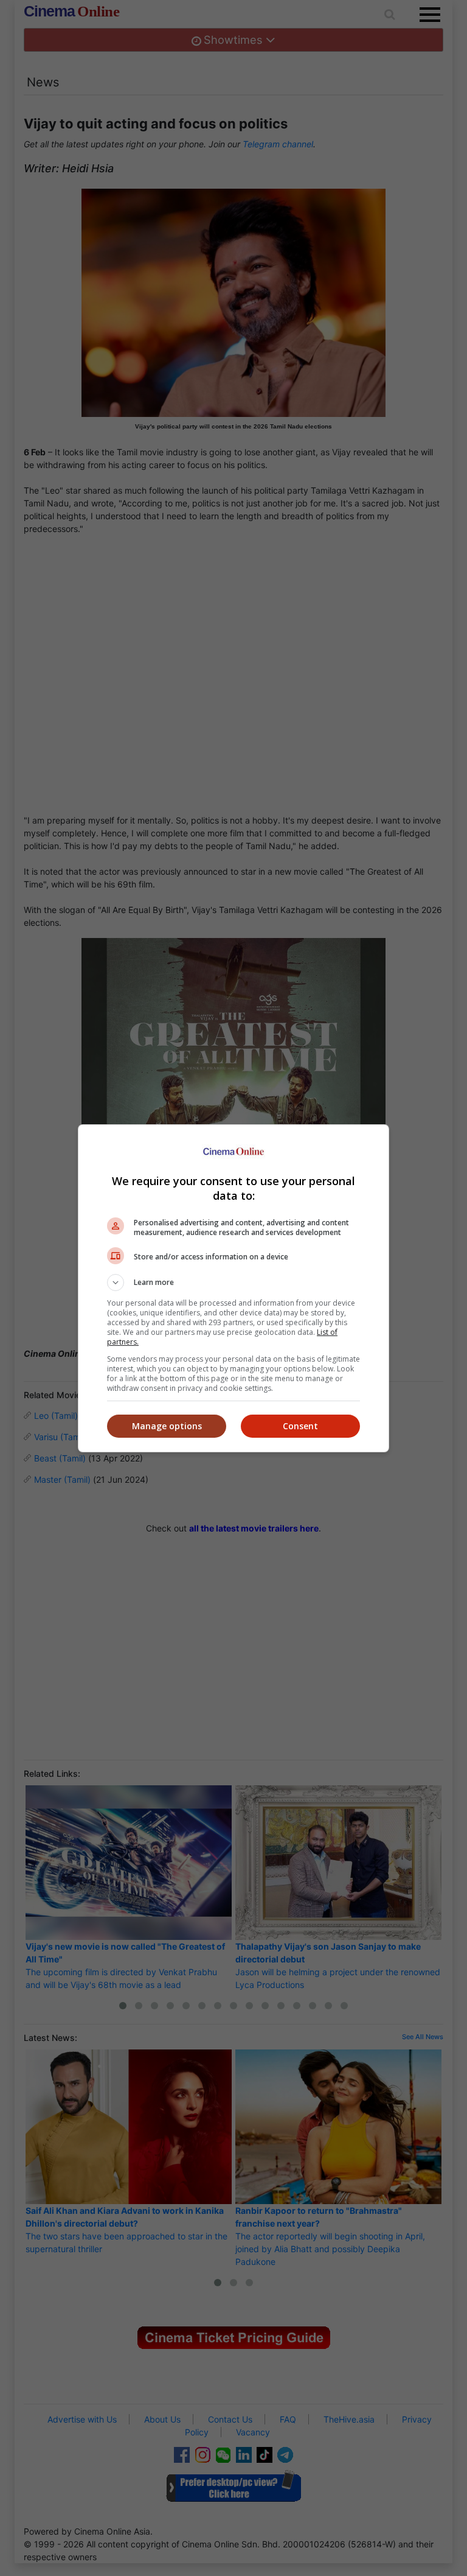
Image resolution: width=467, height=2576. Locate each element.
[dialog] (233, 1288)
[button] (233, 1283)
